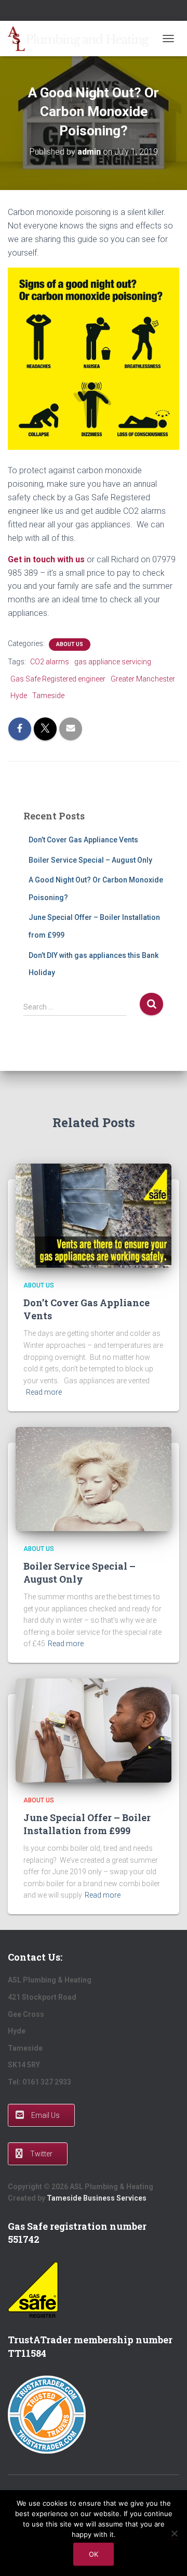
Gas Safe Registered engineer (58, 679)
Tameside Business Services (97, 2198)
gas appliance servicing (113, 662)
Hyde (19, 696)
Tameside (48, 696)
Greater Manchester (143, 679)
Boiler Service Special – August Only (90, 860)
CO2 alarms (50, 662)
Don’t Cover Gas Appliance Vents (83, 840)
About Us (70, 644)
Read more (44, 1392)
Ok (94, 2554)
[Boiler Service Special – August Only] (94, 1479)
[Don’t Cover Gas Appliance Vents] (94, 1215)
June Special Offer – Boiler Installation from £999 (87, 1824)
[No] (174, 2533)
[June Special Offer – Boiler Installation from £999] (94, 1730)
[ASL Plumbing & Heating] (82, 39)
